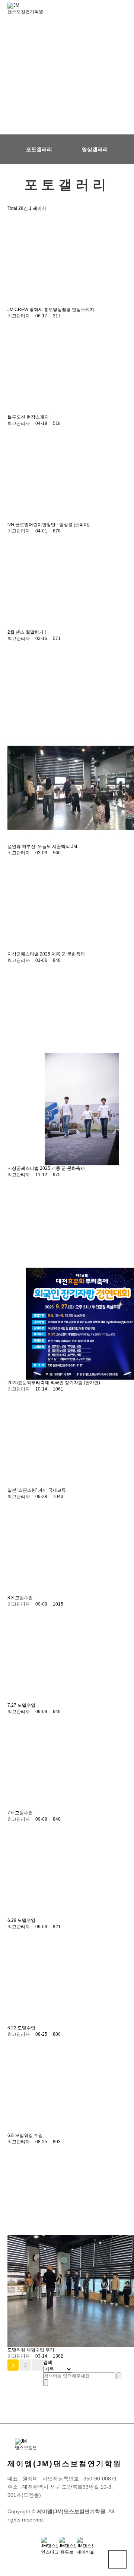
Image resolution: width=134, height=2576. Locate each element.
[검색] (119, 2376)
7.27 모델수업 (21, 1705)
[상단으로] (117, 2559)
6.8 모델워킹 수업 (25, 2135)
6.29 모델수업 (21, 1920)
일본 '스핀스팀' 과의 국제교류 (37, 1490)
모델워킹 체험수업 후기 (31, 2350)
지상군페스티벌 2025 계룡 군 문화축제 (46, 954)
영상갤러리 (95, 149)
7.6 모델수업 (20, 1813)
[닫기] (46, 2383)
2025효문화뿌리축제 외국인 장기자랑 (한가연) (54, 1383)
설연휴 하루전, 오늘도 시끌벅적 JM (42, 846)
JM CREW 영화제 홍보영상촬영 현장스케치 (51, 310)
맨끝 (38, 2365)
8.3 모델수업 (20, 1598)
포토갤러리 (39, 149)
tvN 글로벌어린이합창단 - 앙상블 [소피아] (48, 525)
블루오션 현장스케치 (28, 417)
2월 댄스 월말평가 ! (27, 632)
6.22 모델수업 (21, 2028)
